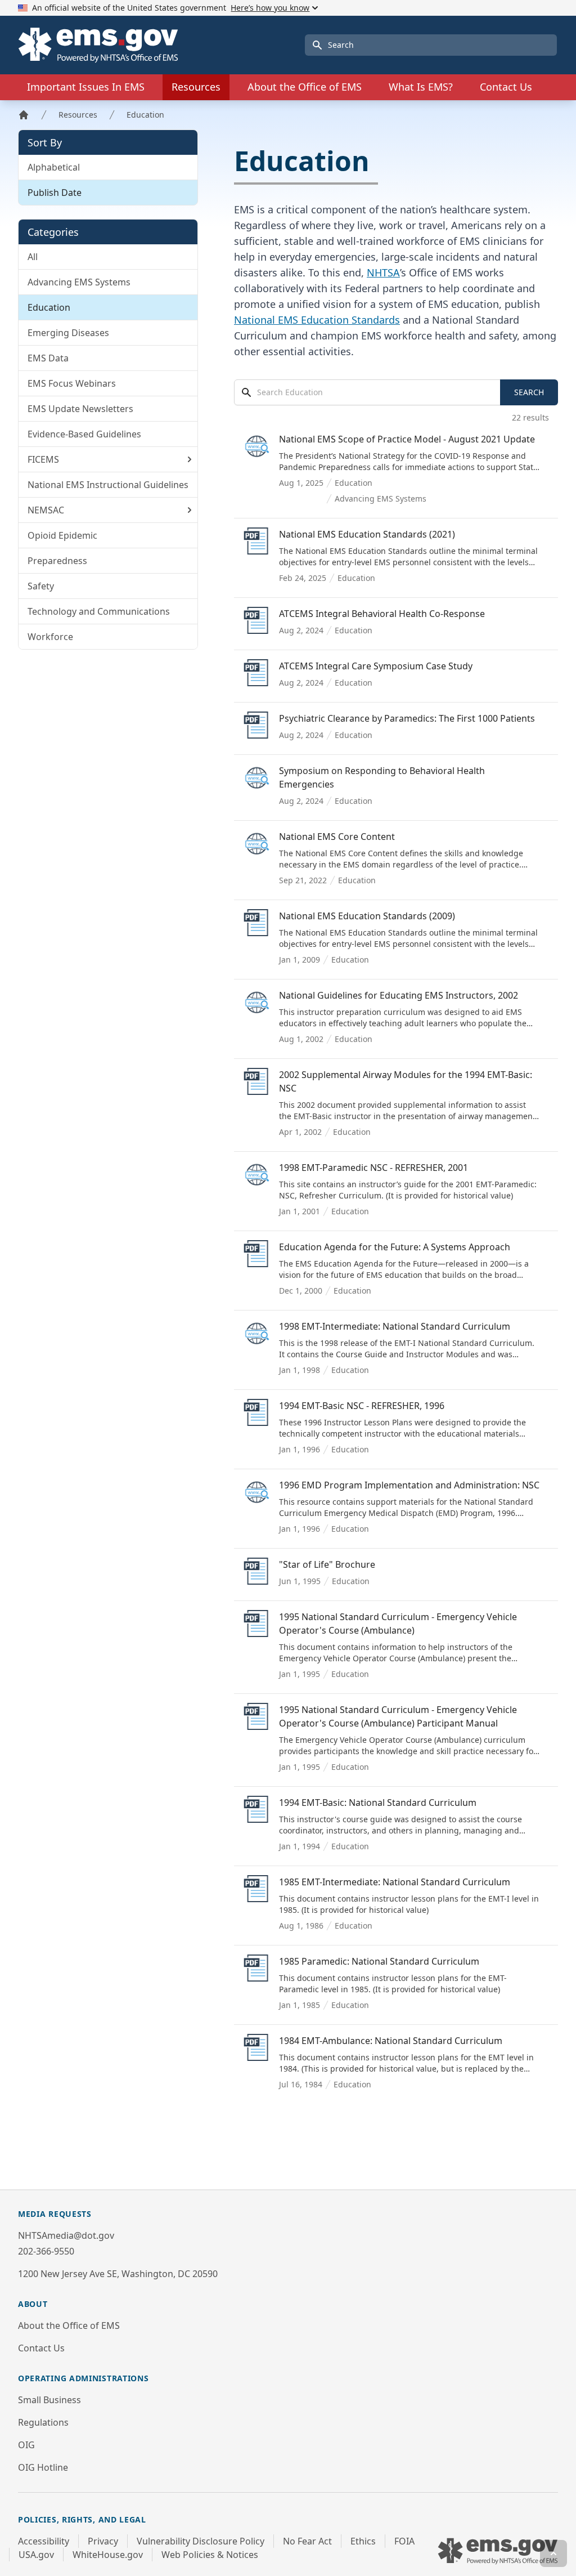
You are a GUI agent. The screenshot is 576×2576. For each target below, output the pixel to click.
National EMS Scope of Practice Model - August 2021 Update (407, 439)
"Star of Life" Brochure (327, 1564)
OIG (26, 2445)
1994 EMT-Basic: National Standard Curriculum (378, 1803)
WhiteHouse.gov (108, 2555)
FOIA (404, 2541)
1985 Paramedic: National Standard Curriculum (379, 1961)
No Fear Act (307, 2541)
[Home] (24, 115)
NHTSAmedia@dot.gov (66, 2235)
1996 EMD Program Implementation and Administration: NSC (409, 1485)
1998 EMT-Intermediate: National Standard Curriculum (395, 1326)
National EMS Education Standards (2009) (367, 916)
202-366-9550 (46, 2251)
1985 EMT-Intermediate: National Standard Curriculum (395, 1882)
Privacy (103, 2541)
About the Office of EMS (69, 2325)
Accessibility (44, 2541)
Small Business (49, 2400)
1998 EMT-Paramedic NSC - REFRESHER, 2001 (373, 1168)
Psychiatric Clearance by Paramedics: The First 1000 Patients (407, 718)
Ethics (363, 2541)
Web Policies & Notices (210, 2555)
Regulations (43, 2422)
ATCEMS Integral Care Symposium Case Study (376, 666)
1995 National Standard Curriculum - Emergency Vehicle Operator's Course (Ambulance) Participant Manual (398, 1716)
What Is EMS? (421, 87)
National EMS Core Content (337, 837)
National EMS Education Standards (317, 320)
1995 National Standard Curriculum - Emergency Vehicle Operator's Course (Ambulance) (398, 1624)
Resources (78, 115)
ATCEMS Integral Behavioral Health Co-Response (382, 614)
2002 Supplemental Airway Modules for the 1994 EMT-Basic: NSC (406, 1081)
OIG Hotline (43, 2467)
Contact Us (506, 87)
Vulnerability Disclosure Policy (201, 2541)
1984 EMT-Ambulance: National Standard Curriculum (391, 2041)
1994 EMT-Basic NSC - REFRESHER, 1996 (362, 1406)
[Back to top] (553, 2553)
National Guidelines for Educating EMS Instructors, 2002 (399, 995)
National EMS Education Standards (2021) (367, 534)
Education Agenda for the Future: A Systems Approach (395, 1247)
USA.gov (36, 2555)
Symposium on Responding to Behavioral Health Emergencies (382, 777)
